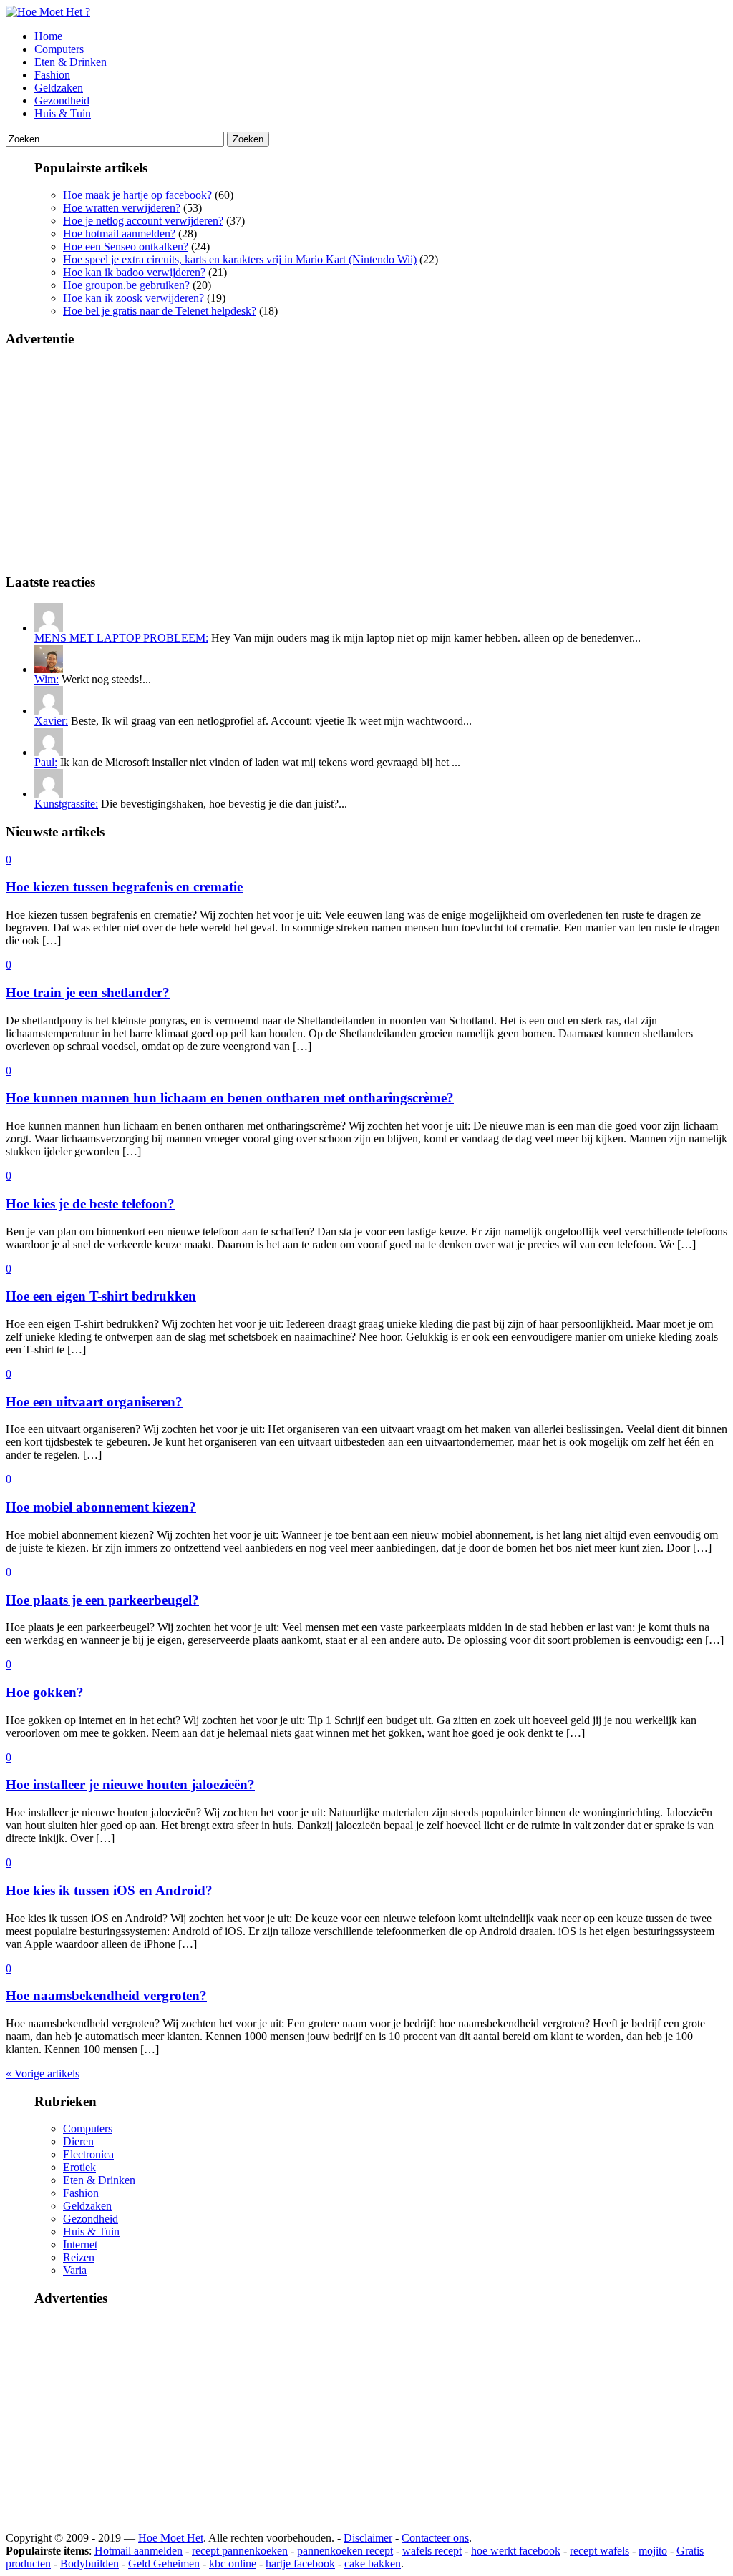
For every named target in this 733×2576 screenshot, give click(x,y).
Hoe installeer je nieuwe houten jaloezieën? (130, 1784)
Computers (59, 49)
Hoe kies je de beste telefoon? (90, 1204)
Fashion (52, 75)
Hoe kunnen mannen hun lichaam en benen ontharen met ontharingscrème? (230, 1098)
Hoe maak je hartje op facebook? (137, 195)
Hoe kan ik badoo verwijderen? (134, 272)
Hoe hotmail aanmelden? (119, 234)
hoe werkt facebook (516, 2551)
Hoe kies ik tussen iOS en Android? (109, 1890)
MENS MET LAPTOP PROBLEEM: (121, 638)
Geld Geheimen (164, 2563)
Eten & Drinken (71, 62)
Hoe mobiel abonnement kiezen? (101, 1507)
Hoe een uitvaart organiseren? (94, 1402)
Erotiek (79, 2167)
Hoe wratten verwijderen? (122, 208)
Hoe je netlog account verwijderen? (143, 221)
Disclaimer (368, 2538)
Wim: (47, 679)
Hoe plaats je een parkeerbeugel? (102, 1600)
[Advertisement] (366, 461)
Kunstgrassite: (66, 804)
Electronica (88, 2154)
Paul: (46, 762)
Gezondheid (62, 101)
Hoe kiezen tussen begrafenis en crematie (124, 887)
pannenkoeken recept (345, 2551)
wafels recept (432, 2551)
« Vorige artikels (43, 2073)
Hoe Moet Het (171, 2538)
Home (48, 36)
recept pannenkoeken (240, 2551)
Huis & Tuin (63, 113)
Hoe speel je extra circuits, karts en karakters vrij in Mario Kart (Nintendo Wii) (240, 259)
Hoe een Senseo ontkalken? (126, 246)
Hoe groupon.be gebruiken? (126, 285)
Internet (80, 2244)
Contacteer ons (435, 2538)
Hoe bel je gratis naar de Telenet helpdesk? (160, 311)
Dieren (78, 2141)
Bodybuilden (89, 2563)
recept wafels (599, 2551)
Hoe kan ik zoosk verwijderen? (134, 298)
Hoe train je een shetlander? (88, 993)
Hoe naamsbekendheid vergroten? (106, 1995)
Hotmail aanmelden (139, 2551)
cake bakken (373, 2563)
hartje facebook (300, 2563)
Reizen (79, 2257)
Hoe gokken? (45, 1692)
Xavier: (51, 721)
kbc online (233, 2563)
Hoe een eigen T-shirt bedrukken (101, 1296)
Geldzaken (59, 88)
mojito (653, 2551)
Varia (75, 2270)
